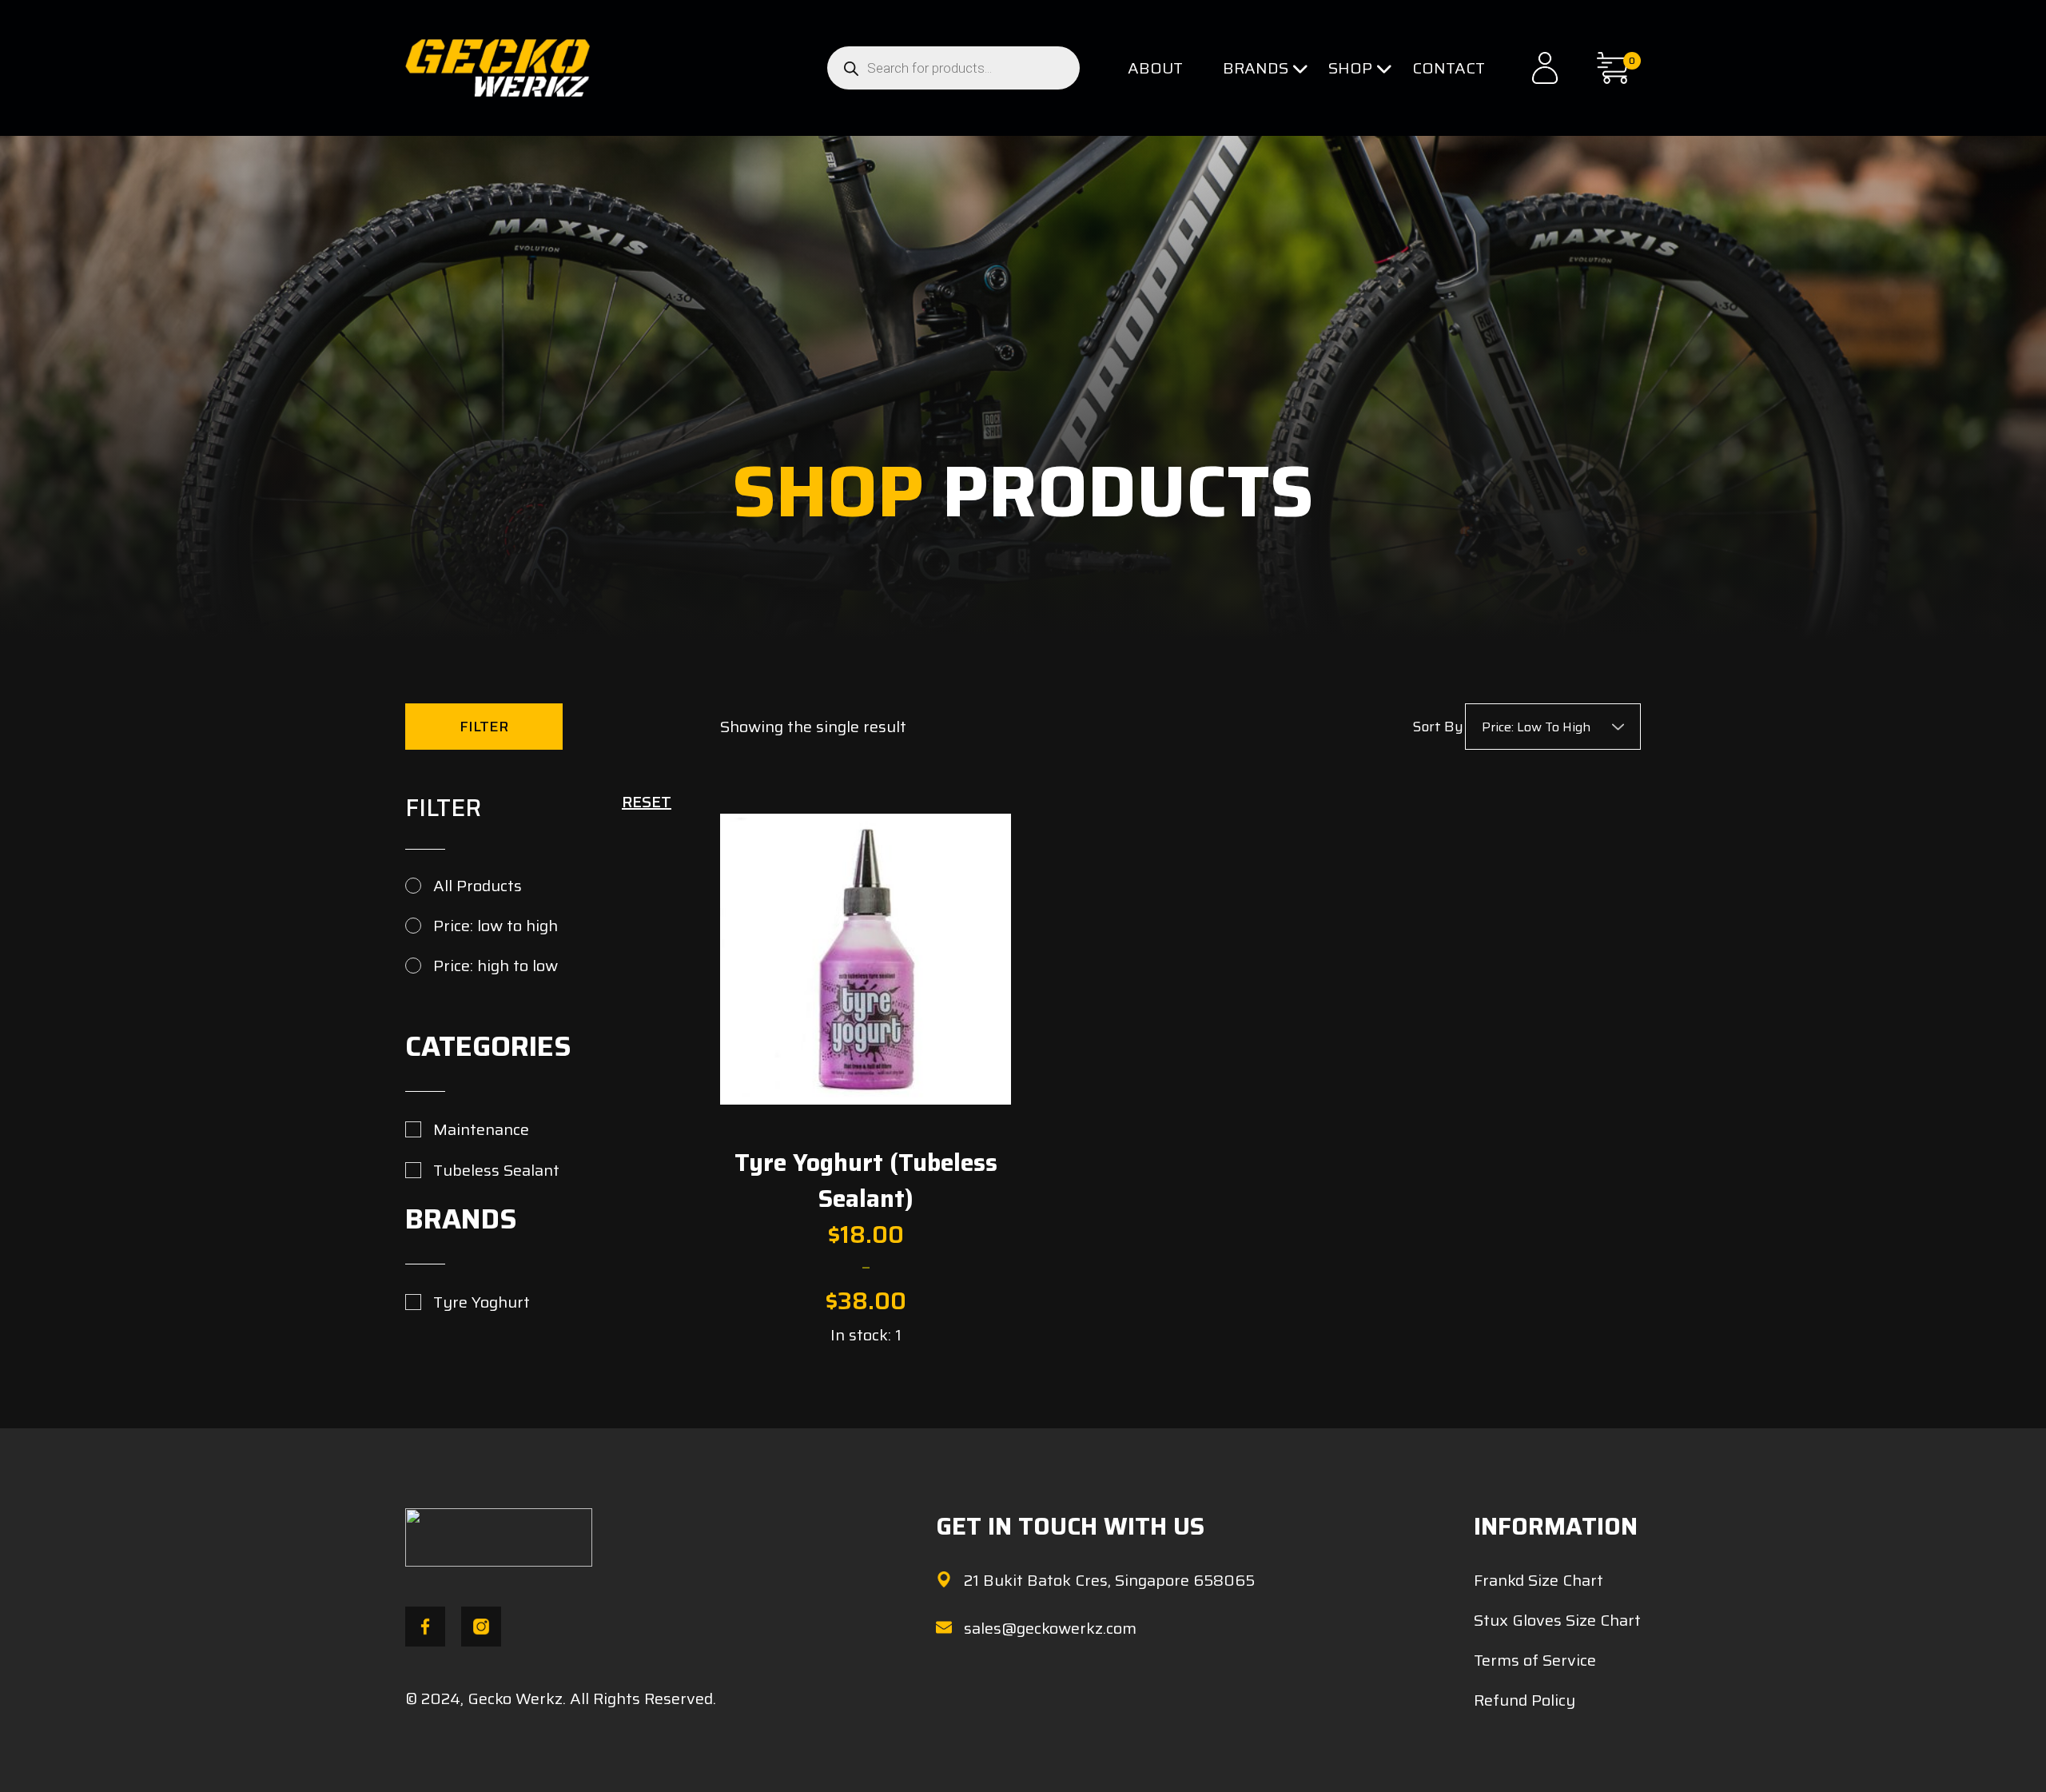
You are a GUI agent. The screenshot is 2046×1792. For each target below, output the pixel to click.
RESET (647, 802)
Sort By (1438, 727)
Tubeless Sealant (496, 1170)
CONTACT (1449, 68)
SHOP (1350, 68)
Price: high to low (496, 966)
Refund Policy (1525, 1700)
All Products (478, 886)
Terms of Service (1535, 1660)
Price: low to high (496, 926)
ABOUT (1155, 68)
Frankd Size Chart (1538, 1580)
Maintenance (481, 1129)
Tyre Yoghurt (482, 1302)
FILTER (484, 727)
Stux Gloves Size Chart (1557, 1620)
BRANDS (1256, 68)
